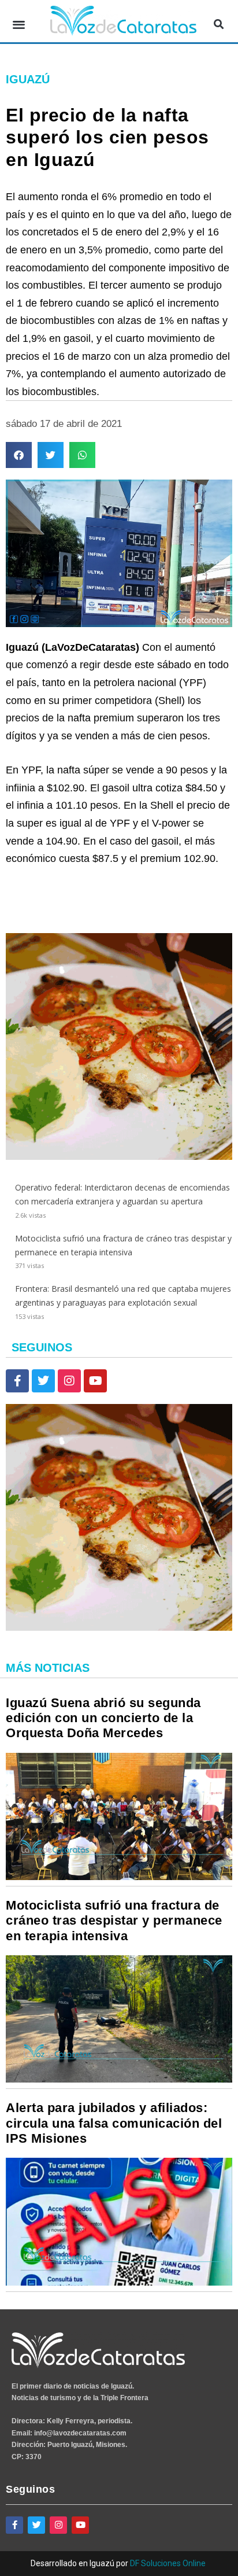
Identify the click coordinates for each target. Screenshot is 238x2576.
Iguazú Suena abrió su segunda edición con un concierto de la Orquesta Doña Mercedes (103, 1718)
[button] (19, 24)
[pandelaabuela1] (119, 1157)
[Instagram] (69, 1381)
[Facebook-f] (17, 1381)
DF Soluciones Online (168, 2563)
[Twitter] (43, 1381)
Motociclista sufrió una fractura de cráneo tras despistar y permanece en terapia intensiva (114, 1921)
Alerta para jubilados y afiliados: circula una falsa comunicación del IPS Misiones (114, 2123)
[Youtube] (95, 1381)
